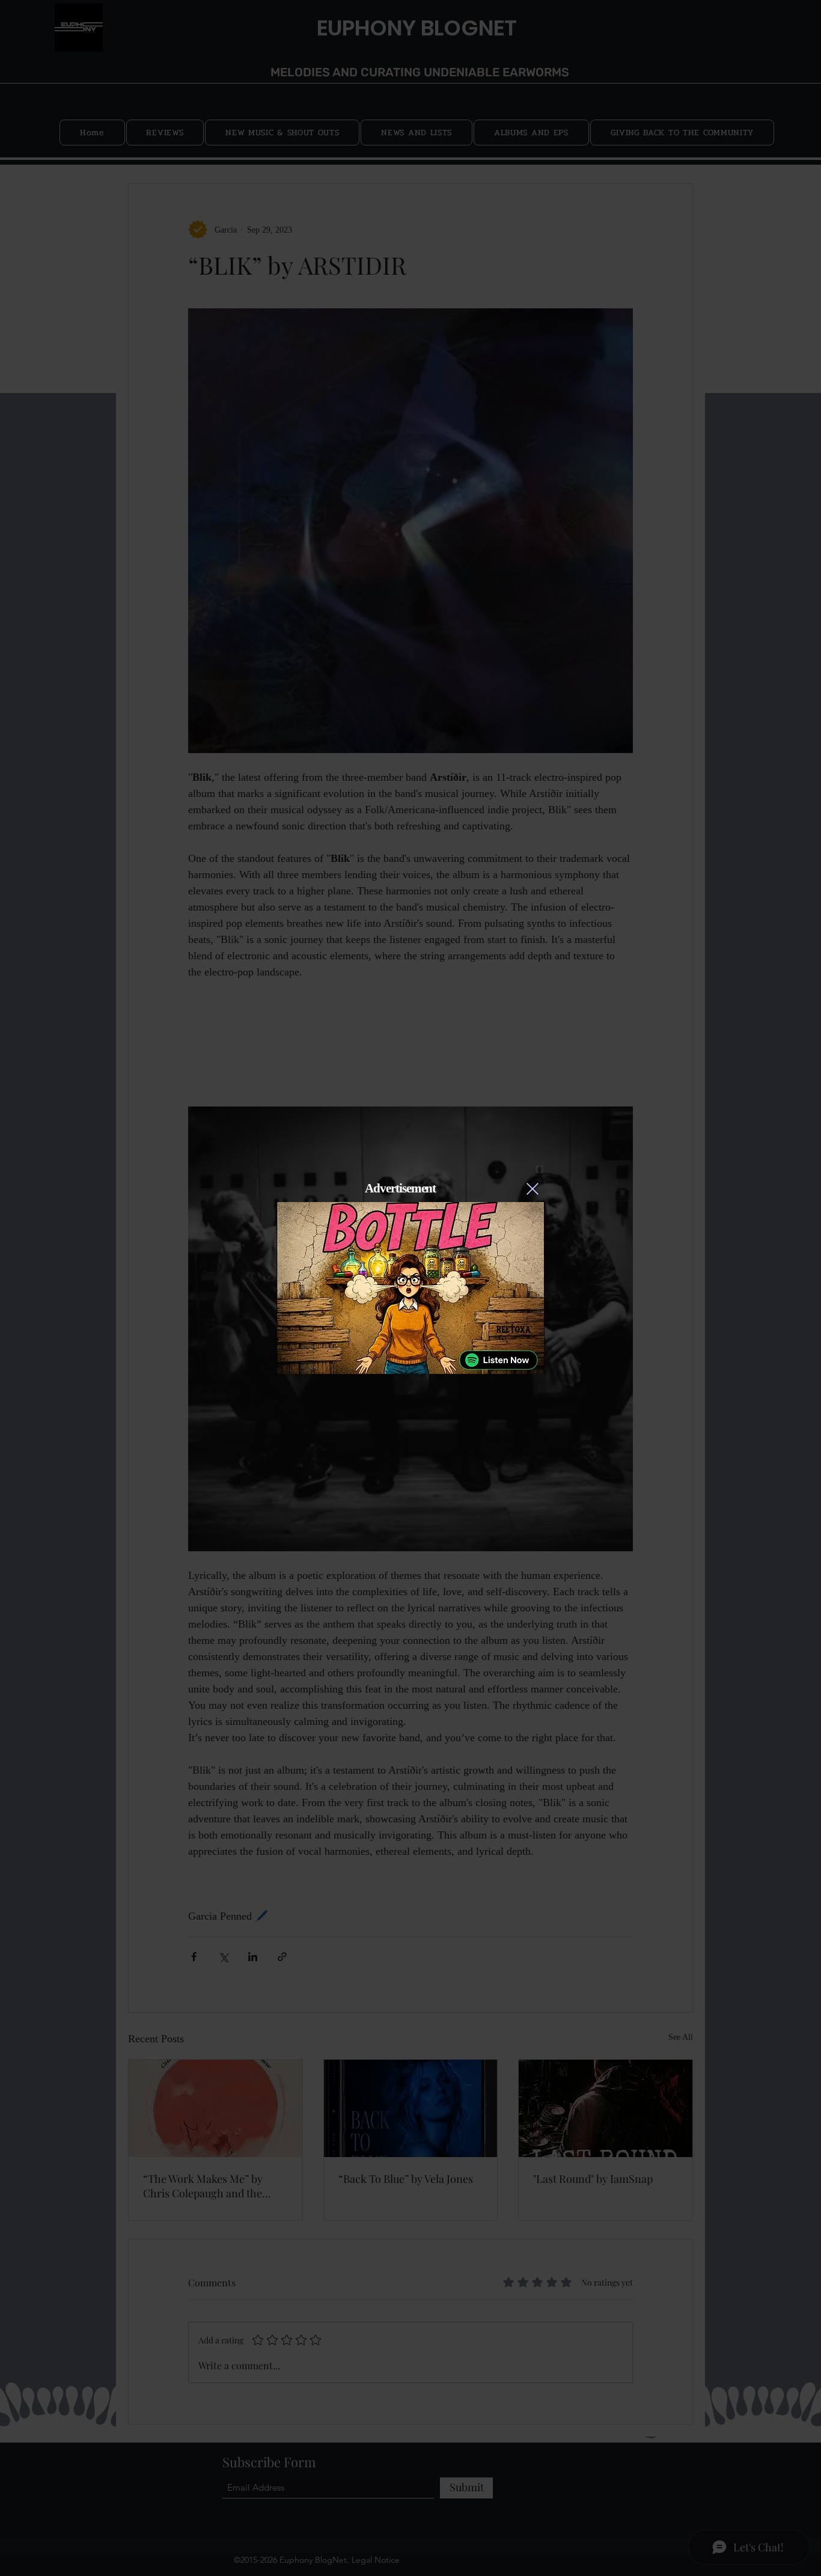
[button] (533, 1189)
